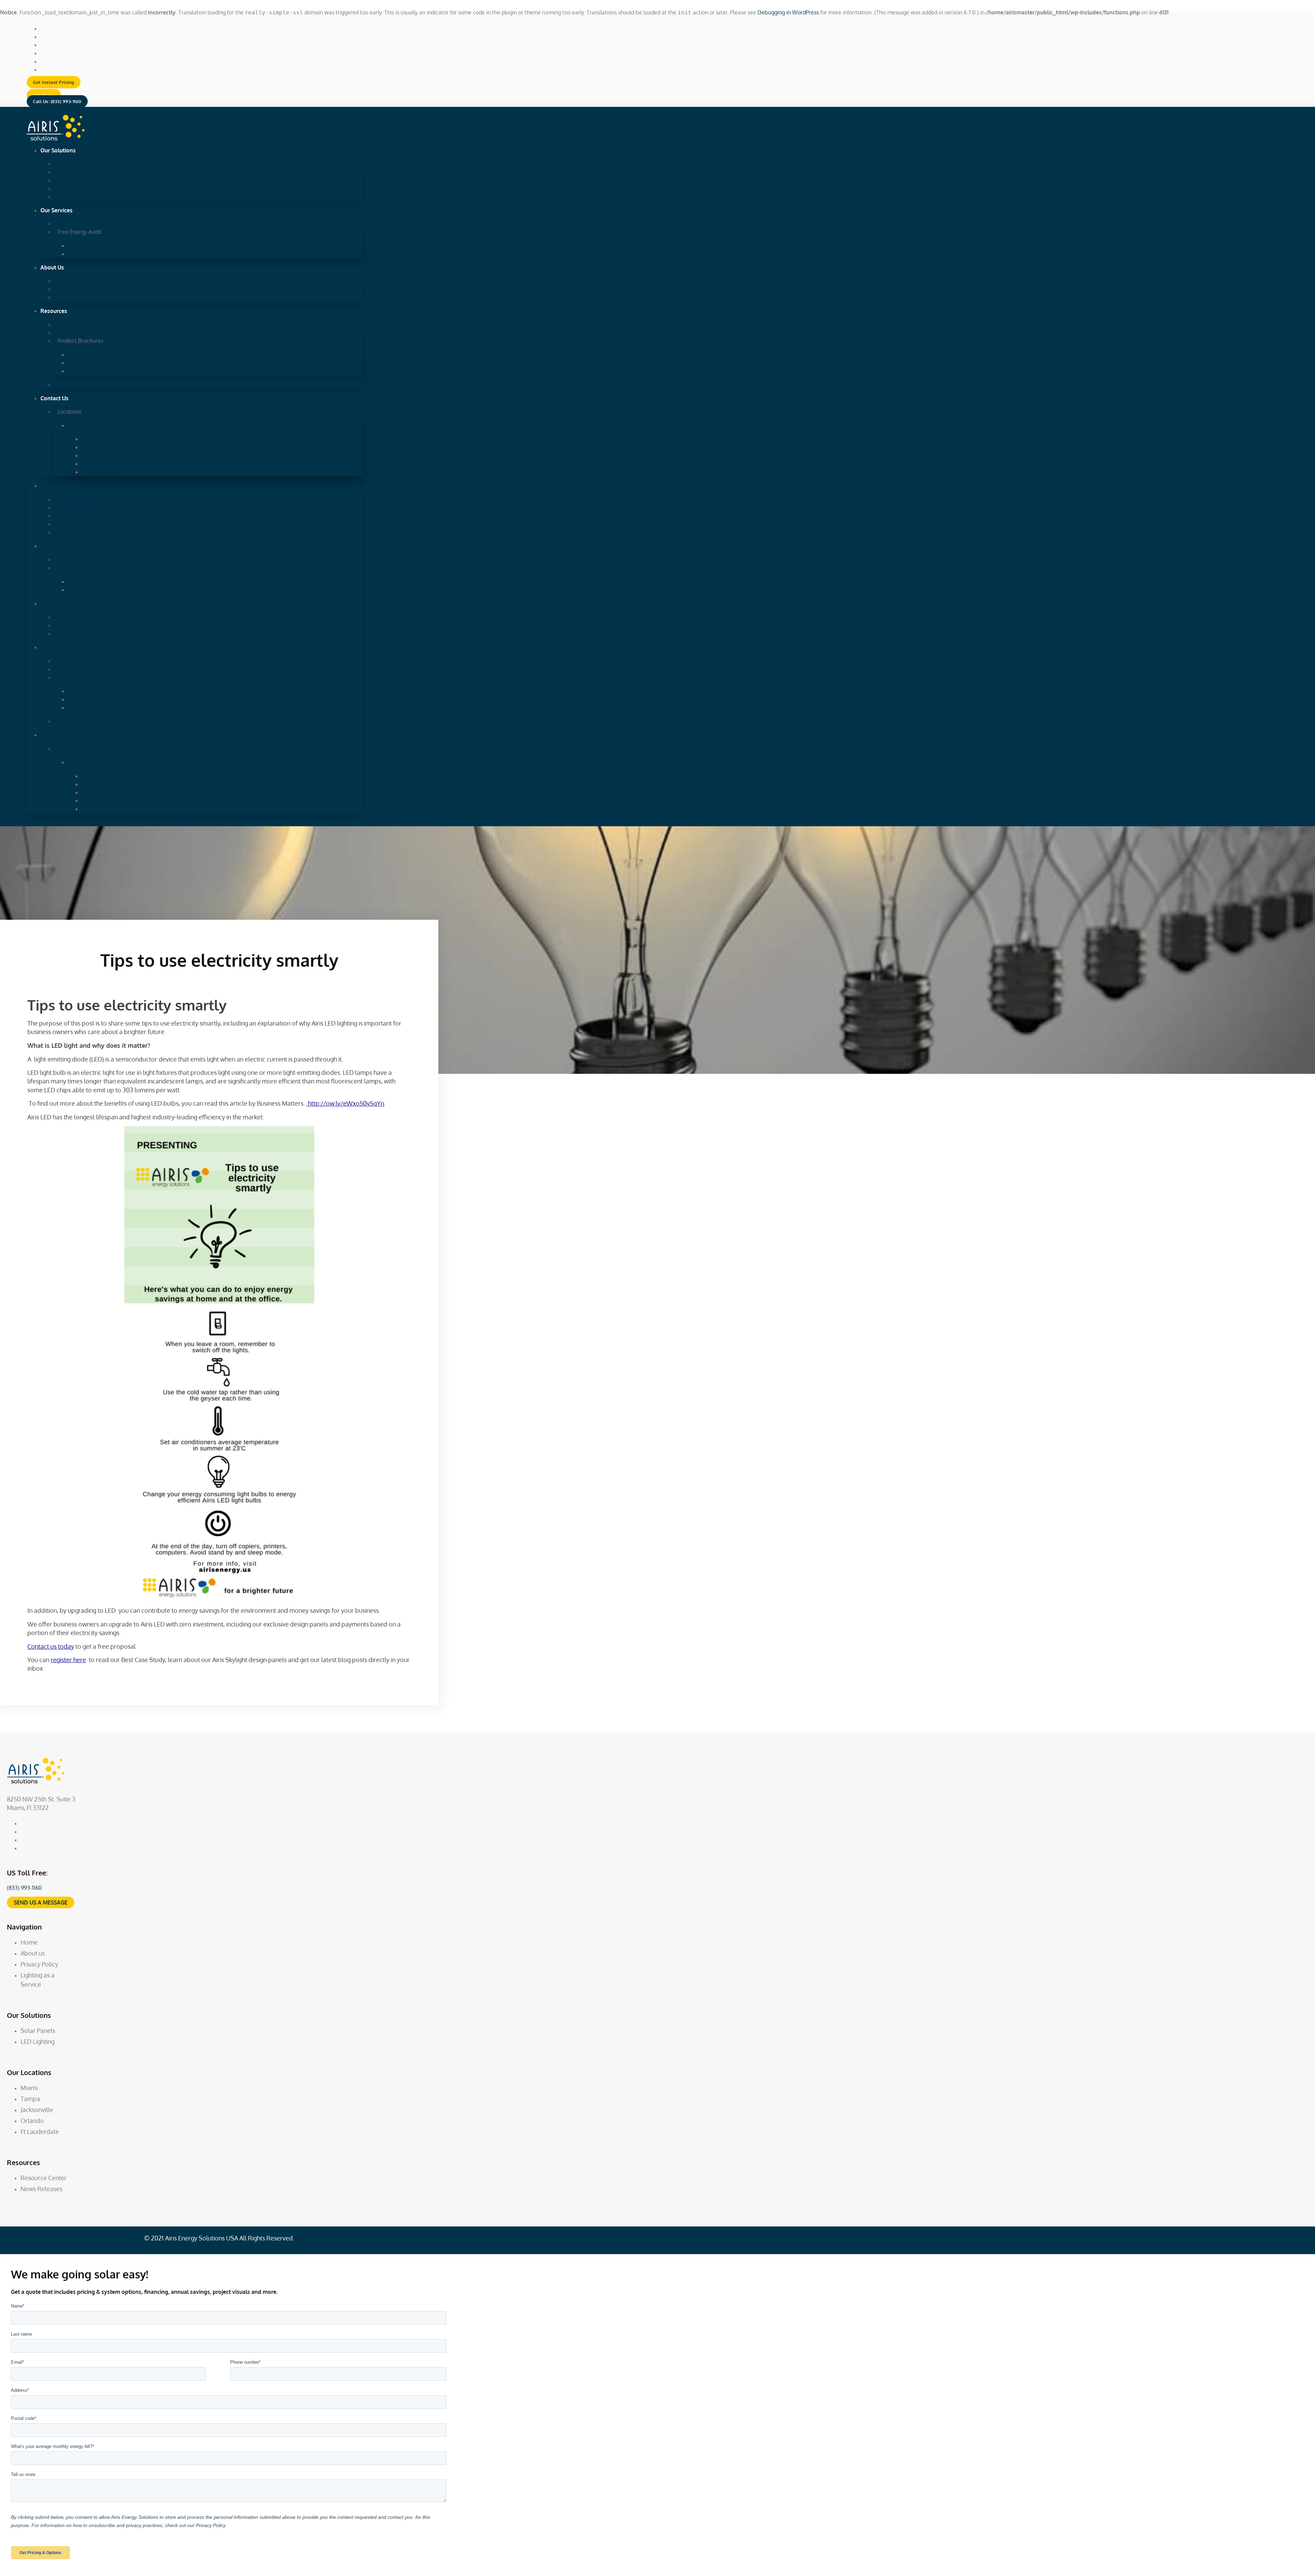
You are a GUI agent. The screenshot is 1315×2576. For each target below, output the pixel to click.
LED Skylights (74, 188)
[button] (54, 82)
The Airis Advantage (82, 281)
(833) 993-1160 (24, 1888)
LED (76, 254)
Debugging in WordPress (788, 12)
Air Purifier (84, 371)
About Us (52, 267)
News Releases (76, 385)
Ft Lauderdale (102, 472)
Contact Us (54, 398)
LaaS (64, 197)
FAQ (63, 297)
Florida (80, 425)
